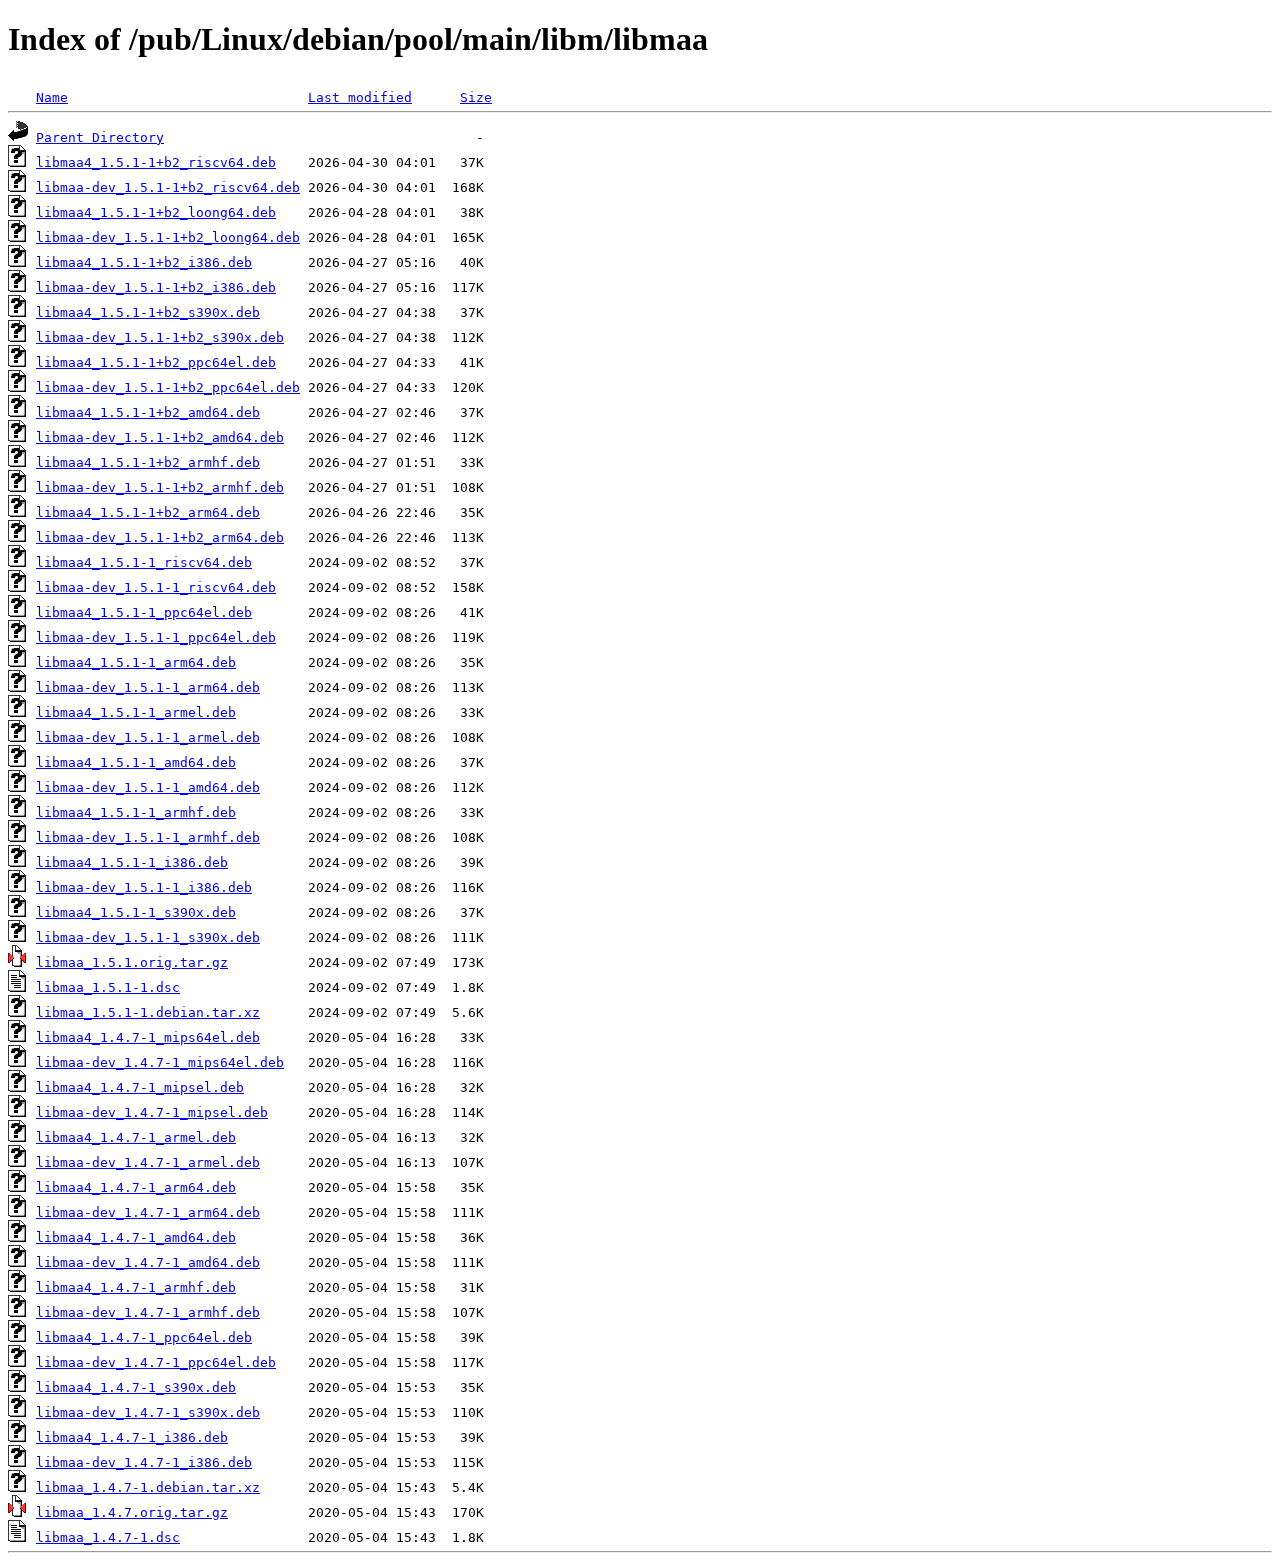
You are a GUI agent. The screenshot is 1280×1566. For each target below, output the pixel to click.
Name (52, 97)
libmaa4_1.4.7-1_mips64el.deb (148, 1037)
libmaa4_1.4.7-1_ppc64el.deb (144, 1337)
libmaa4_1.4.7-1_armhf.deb (136, 1287)
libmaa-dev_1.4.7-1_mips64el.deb (160, 1062)
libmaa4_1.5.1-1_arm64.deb (136, 662)
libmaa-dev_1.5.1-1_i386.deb (144, 887)
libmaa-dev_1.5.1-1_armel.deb (148, 737)
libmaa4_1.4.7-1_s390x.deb (136, 1387)
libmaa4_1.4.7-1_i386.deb (132, 1437)
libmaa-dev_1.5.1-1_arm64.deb (148, 687)
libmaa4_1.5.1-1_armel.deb (136, 712)
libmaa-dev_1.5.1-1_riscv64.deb (156, 587)
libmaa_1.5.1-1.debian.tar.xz (148, 1012)
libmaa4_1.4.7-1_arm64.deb (136, 1187)
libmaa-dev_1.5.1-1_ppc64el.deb (156, 637)
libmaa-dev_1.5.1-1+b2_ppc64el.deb (168, 387)
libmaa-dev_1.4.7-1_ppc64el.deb (156, 1362)
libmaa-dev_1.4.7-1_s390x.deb (148, 1412)
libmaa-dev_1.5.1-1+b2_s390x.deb (160, 337)
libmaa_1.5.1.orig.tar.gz (132, 962)
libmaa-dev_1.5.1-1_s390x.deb (148, 937)
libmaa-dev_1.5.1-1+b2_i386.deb (156, 287)
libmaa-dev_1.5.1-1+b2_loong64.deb (168, 237)
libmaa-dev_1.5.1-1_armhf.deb (148, 837)
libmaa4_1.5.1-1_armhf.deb (136, 812)
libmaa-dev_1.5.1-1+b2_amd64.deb (160, 437)
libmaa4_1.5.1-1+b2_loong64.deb (156, 212)
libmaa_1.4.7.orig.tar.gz (132, 1512)
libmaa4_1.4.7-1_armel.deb (136, 1137)
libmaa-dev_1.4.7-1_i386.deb (144, 1462)
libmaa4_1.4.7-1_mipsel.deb (140, 1087)
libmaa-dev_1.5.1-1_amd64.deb (148, 787)
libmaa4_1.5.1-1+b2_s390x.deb (148, 312)
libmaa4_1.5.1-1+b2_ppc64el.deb (156, 362)
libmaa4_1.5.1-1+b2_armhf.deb (148, 462)
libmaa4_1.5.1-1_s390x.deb (136, 912)
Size (476, 97)
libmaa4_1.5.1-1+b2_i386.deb (144, 262)
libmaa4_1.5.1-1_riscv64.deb (144, 562)
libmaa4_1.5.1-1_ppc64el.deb (144, 612)
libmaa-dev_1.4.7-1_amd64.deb (148, 1262)
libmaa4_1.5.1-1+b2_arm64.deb (148, 512)
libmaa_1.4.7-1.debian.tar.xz (148, 1487)
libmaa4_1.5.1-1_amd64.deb (136, 762)
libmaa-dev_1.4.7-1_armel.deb (148, 1162)
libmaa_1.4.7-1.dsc (108, 1537)
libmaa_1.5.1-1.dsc (108, 987)
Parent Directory (100, 137)
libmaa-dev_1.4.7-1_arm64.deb (148, 1212)
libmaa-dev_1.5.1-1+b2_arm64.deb (160, 537)
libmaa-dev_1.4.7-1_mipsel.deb (152, 1112)
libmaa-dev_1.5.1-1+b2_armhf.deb (160, 487)
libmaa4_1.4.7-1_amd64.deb (136, 1237)
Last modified (360, 97)
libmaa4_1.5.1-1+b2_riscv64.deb (156, 162)
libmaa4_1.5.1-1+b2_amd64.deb (148, 412)
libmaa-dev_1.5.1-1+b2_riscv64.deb (168, 187)
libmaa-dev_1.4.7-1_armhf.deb (148, 1312)
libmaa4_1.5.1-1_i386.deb (132, 862)
